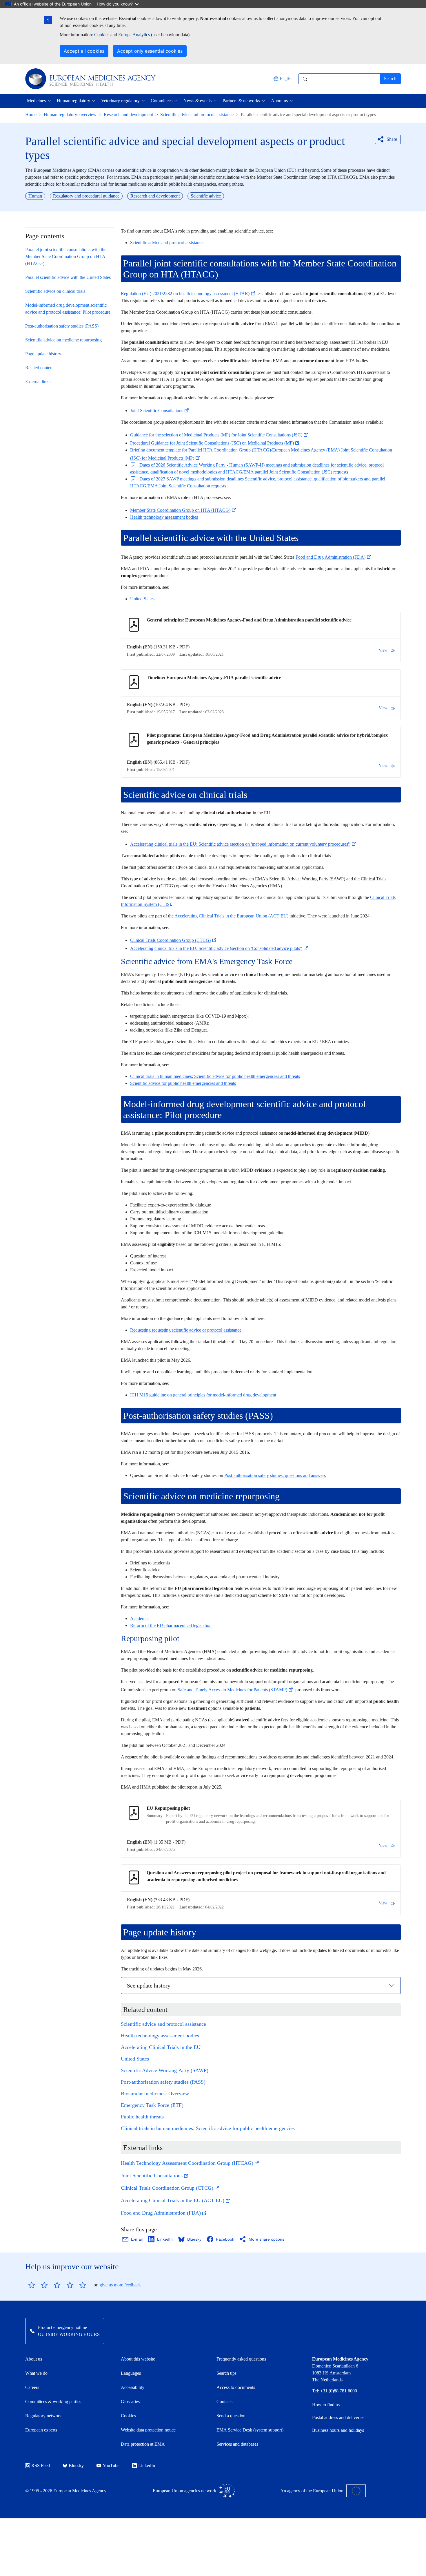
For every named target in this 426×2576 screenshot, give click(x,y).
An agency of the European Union (312, 2491)
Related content (39, 368)
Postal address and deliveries (338, 2417)
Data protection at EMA (143, 2444)
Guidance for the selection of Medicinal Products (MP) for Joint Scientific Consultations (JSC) (216, 435)
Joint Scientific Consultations (157, 411)
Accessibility (133, 2387)
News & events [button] (197, 101)
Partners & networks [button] (241, 101)
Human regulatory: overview (70, 115)
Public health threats (142, 2117)
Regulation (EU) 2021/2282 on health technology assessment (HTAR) (185, 294)
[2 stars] (38, 2285)
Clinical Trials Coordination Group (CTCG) (170, 940)
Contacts (224, 2402)
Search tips (226, 2373)
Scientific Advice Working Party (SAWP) (165, 2070)
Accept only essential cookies (150, 51)
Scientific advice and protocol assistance (197, 115)
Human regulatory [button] (73, 101)
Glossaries (130, 2402)
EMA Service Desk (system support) (250, 2430)
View (383, 650)
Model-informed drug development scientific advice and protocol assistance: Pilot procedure (68, 309)
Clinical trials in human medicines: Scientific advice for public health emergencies (208, 2128)
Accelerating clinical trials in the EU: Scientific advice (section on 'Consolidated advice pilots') (216, 948)
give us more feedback (120, 2285)
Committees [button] (162, 101)
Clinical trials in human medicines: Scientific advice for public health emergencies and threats (215, 1076)
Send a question (231, 2416)
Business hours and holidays (338, 2430)
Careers (32, 2387)
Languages (131, 2373)
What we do (36, 2373)
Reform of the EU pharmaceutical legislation (171, 1625)
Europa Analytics (134, 35)
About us (34, 2359)
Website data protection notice (148, 2430)
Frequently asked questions (241, 2359)
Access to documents (236, 2387)
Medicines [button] (36, 101)
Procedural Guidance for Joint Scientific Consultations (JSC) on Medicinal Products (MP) (212, 443)
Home (31, 115)
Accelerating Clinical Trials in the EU (161, 2047)
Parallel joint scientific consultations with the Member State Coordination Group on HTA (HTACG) (66, 256)
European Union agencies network (184, 2491)
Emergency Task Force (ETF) (152, 2105)
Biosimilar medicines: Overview (155, 2094)
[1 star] (32, 2285)
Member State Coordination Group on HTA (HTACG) (180, 510)
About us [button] (279, 101)
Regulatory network (43, 2416)
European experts (41, 2430)
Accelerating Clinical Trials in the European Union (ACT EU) (231, 916)
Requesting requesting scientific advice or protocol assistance (186, 1330)
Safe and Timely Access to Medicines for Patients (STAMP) (232, 1690)
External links (38, 382)
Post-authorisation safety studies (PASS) (62, 326)
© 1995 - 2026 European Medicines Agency (66, 2491)
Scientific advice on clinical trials (55, 291)
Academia (139, 1618)
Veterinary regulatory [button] (120, 101)
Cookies (102, 35)
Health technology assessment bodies (164, 517)
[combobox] (339, 79)
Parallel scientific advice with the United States (68, 277)
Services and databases (237, 2444)
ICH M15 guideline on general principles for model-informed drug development (203, 1395)
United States (142, 599)
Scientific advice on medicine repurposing (63, 340)
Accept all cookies (84, 51)
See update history (149, 1986)
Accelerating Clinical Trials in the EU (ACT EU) (173, 2200)
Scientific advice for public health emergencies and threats (183, 1083)
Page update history (43, 354)
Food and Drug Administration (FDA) (331, 557)
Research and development (128, 115)
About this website (138, 2359)
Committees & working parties (53, 2402)
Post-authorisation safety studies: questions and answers (275, 1475)
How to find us (326, 2405)
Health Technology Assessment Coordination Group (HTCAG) (187, 2163)
